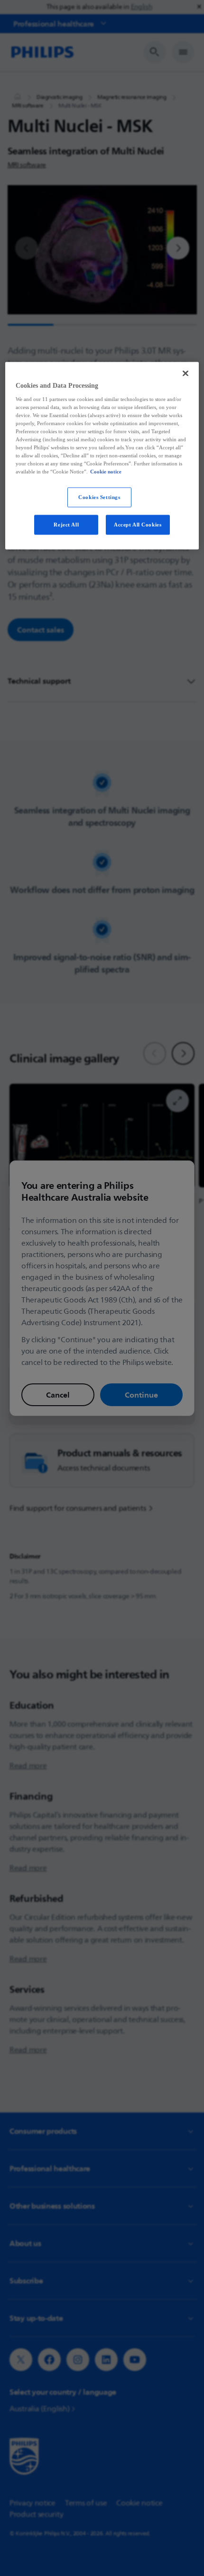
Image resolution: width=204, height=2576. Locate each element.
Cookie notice (106, 472)
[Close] (185, 374)
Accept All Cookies (138, 525)
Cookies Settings (99, 497)
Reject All (66, 525)
